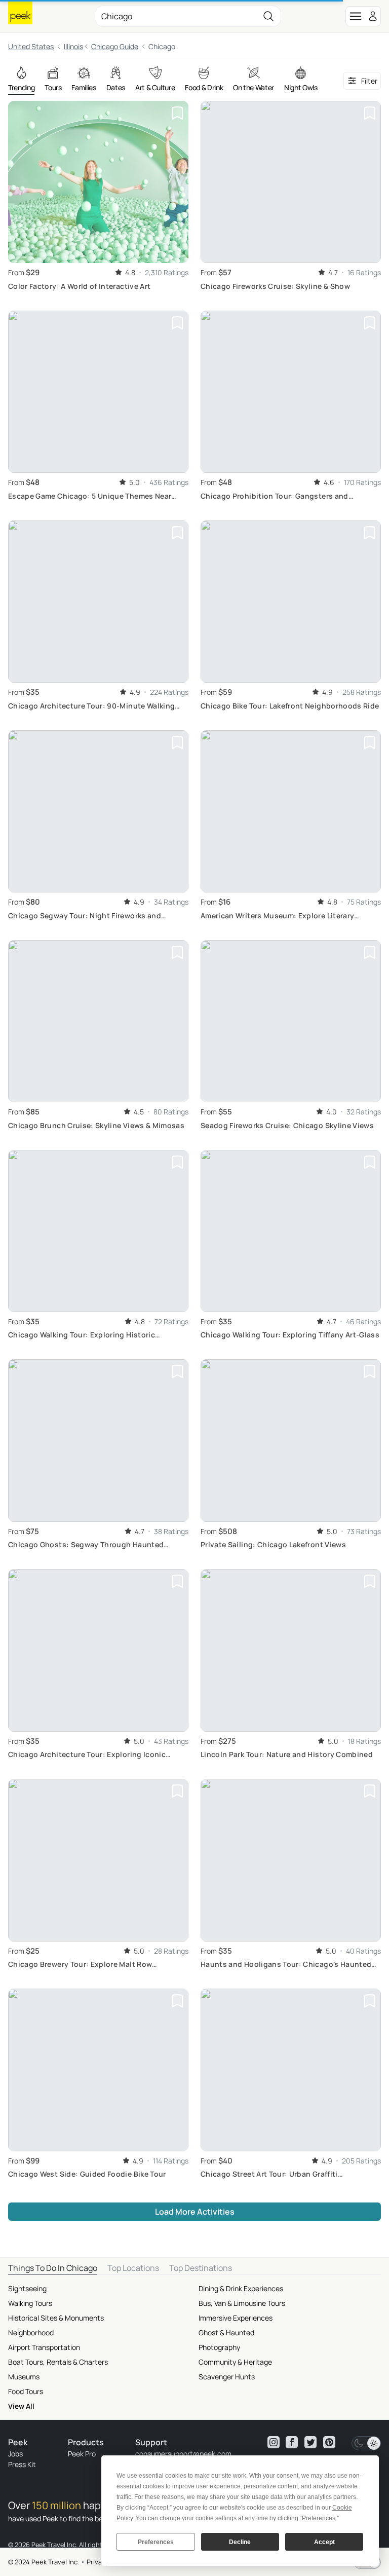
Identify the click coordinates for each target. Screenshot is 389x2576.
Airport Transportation (44, 2347)
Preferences (156, 2542)
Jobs (15, 2454)
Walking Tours (30, 2303)
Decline (240, 2542)
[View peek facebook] (292, 2442)
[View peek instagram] (274, 2442)
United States (31, 46)
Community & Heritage (235, 2362)
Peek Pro (82, 2454)
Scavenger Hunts (227, 2377)
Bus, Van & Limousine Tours (242, 2303)
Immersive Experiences (236, 2318)
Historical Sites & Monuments (56, 2318)
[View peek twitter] (310, 2442)
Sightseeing (27, 2288)
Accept (324, 2542)
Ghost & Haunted (226, 2332)
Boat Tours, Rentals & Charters (58, 2362)
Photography (219, 2347)
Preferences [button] (319, 2518)
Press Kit (22, 2464)
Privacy (98, 2562)
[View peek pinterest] (329, 2442)
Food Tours (26, 2391)
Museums (24, 2377)
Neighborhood (31, 2332)
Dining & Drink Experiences (241, 2288)
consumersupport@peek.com (183, 2454)
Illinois (73, 46)
